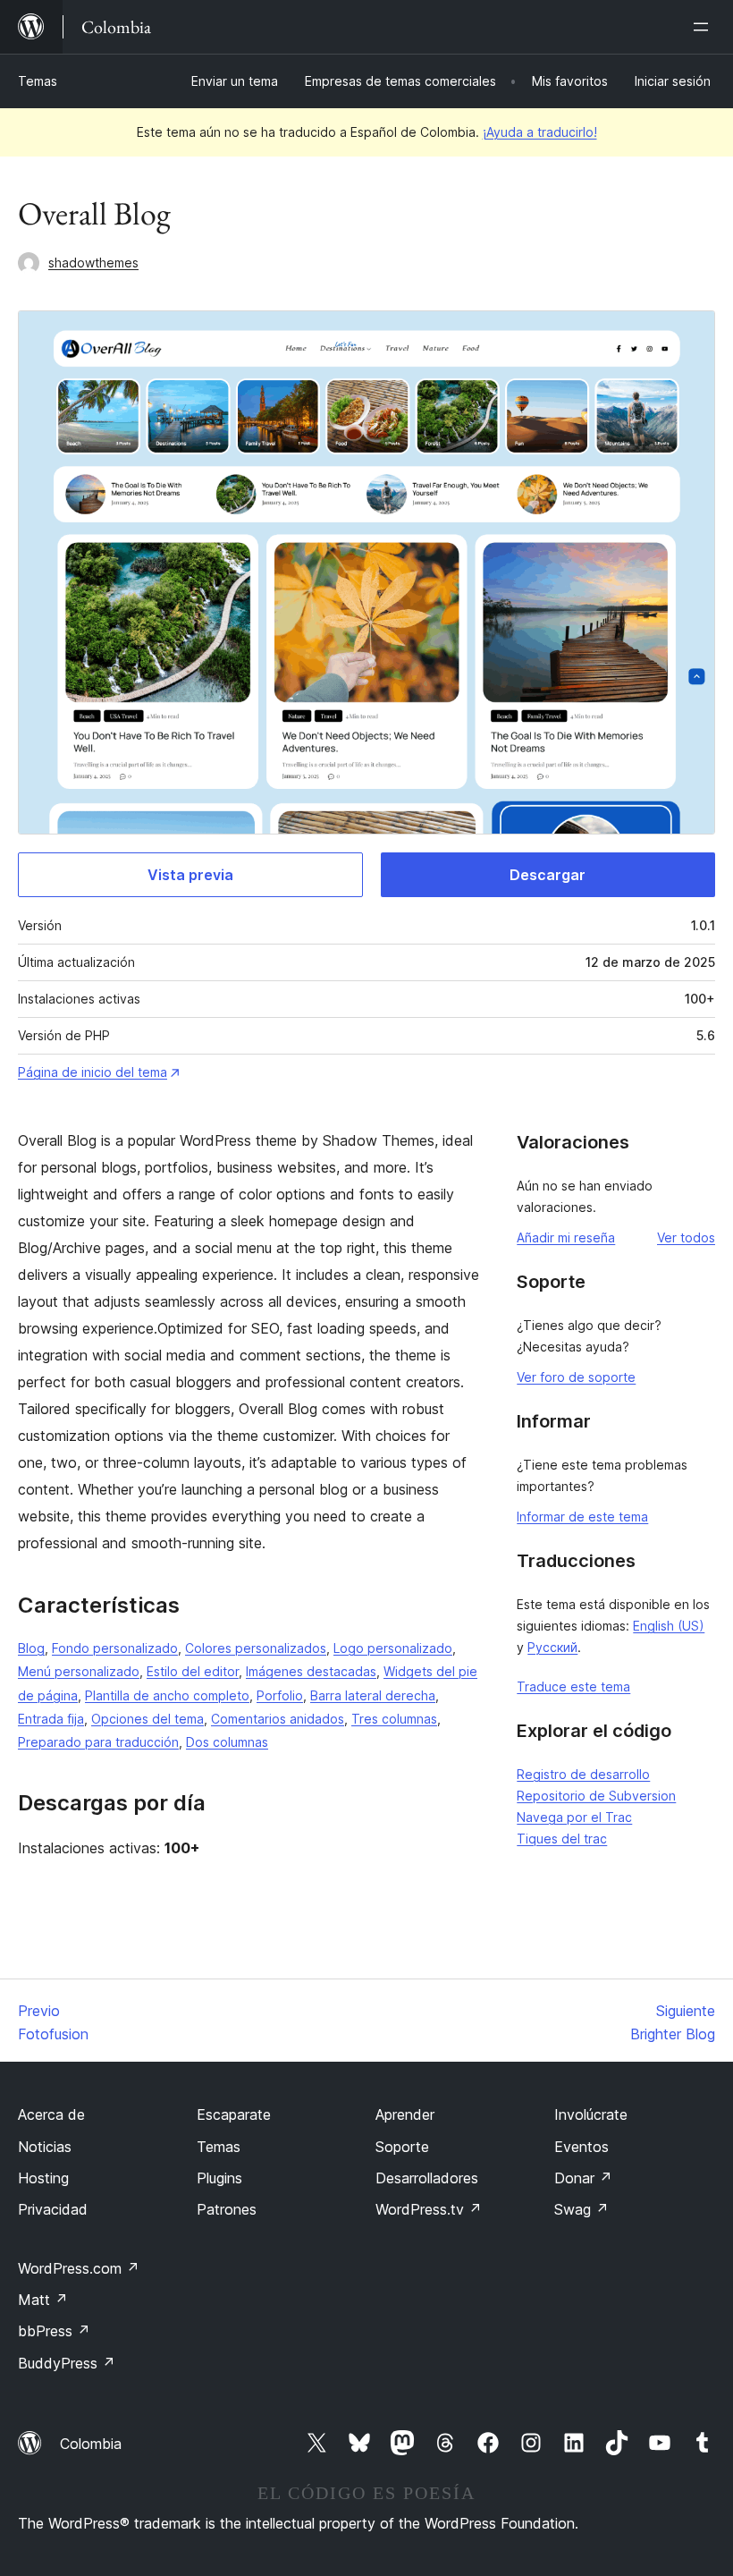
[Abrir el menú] (704, 27)
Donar (583, 2178)
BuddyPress (67, 2363)
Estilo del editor (193, 1671)
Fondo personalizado (115, 1648)
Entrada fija (51, 1719)
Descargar (548, 875)
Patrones (227, 2209)
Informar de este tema (582, 1517)
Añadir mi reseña (566, 1237)
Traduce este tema (573, 1686)
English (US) (669, 1626)
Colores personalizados (256, 1648)
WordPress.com (79, 2268)
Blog (31, 1648)
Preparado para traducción (98, 1742)
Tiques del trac (562, 1839)
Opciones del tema (147, 1719)
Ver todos (686, 1237)
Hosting (43, 2178)
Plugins (219, 2178)
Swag (581, 2209)
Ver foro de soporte (576, 1377)
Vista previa (190, 875)
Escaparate (234, 2114)
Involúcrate (591, 2114)
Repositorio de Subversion (596, 1796)
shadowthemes (93, 263)
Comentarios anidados (278, 1719)
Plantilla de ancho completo (167, 1695)
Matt (43, 2300)
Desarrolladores (427, 2178)
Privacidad (53, 2209)
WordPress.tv (429, 2209)
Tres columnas (394, 1719)
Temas (38, 81)
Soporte (402, 2147)
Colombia (91, 2444)
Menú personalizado (79, 1671)
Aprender (405, 2114)
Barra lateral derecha (373, 1695)
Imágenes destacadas (311, 1671)
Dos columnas (227, 1742)
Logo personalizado (393, 1648)
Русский (552, 1647)
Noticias (45, 2147)
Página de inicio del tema (93, 1072)
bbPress (54, 2331)
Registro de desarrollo (583, 1774)
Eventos (581, 2147)
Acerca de (51, 2114)
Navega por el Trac (574, 1817)
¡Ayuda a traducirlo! (540, 132)
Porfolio (280, 1695)
